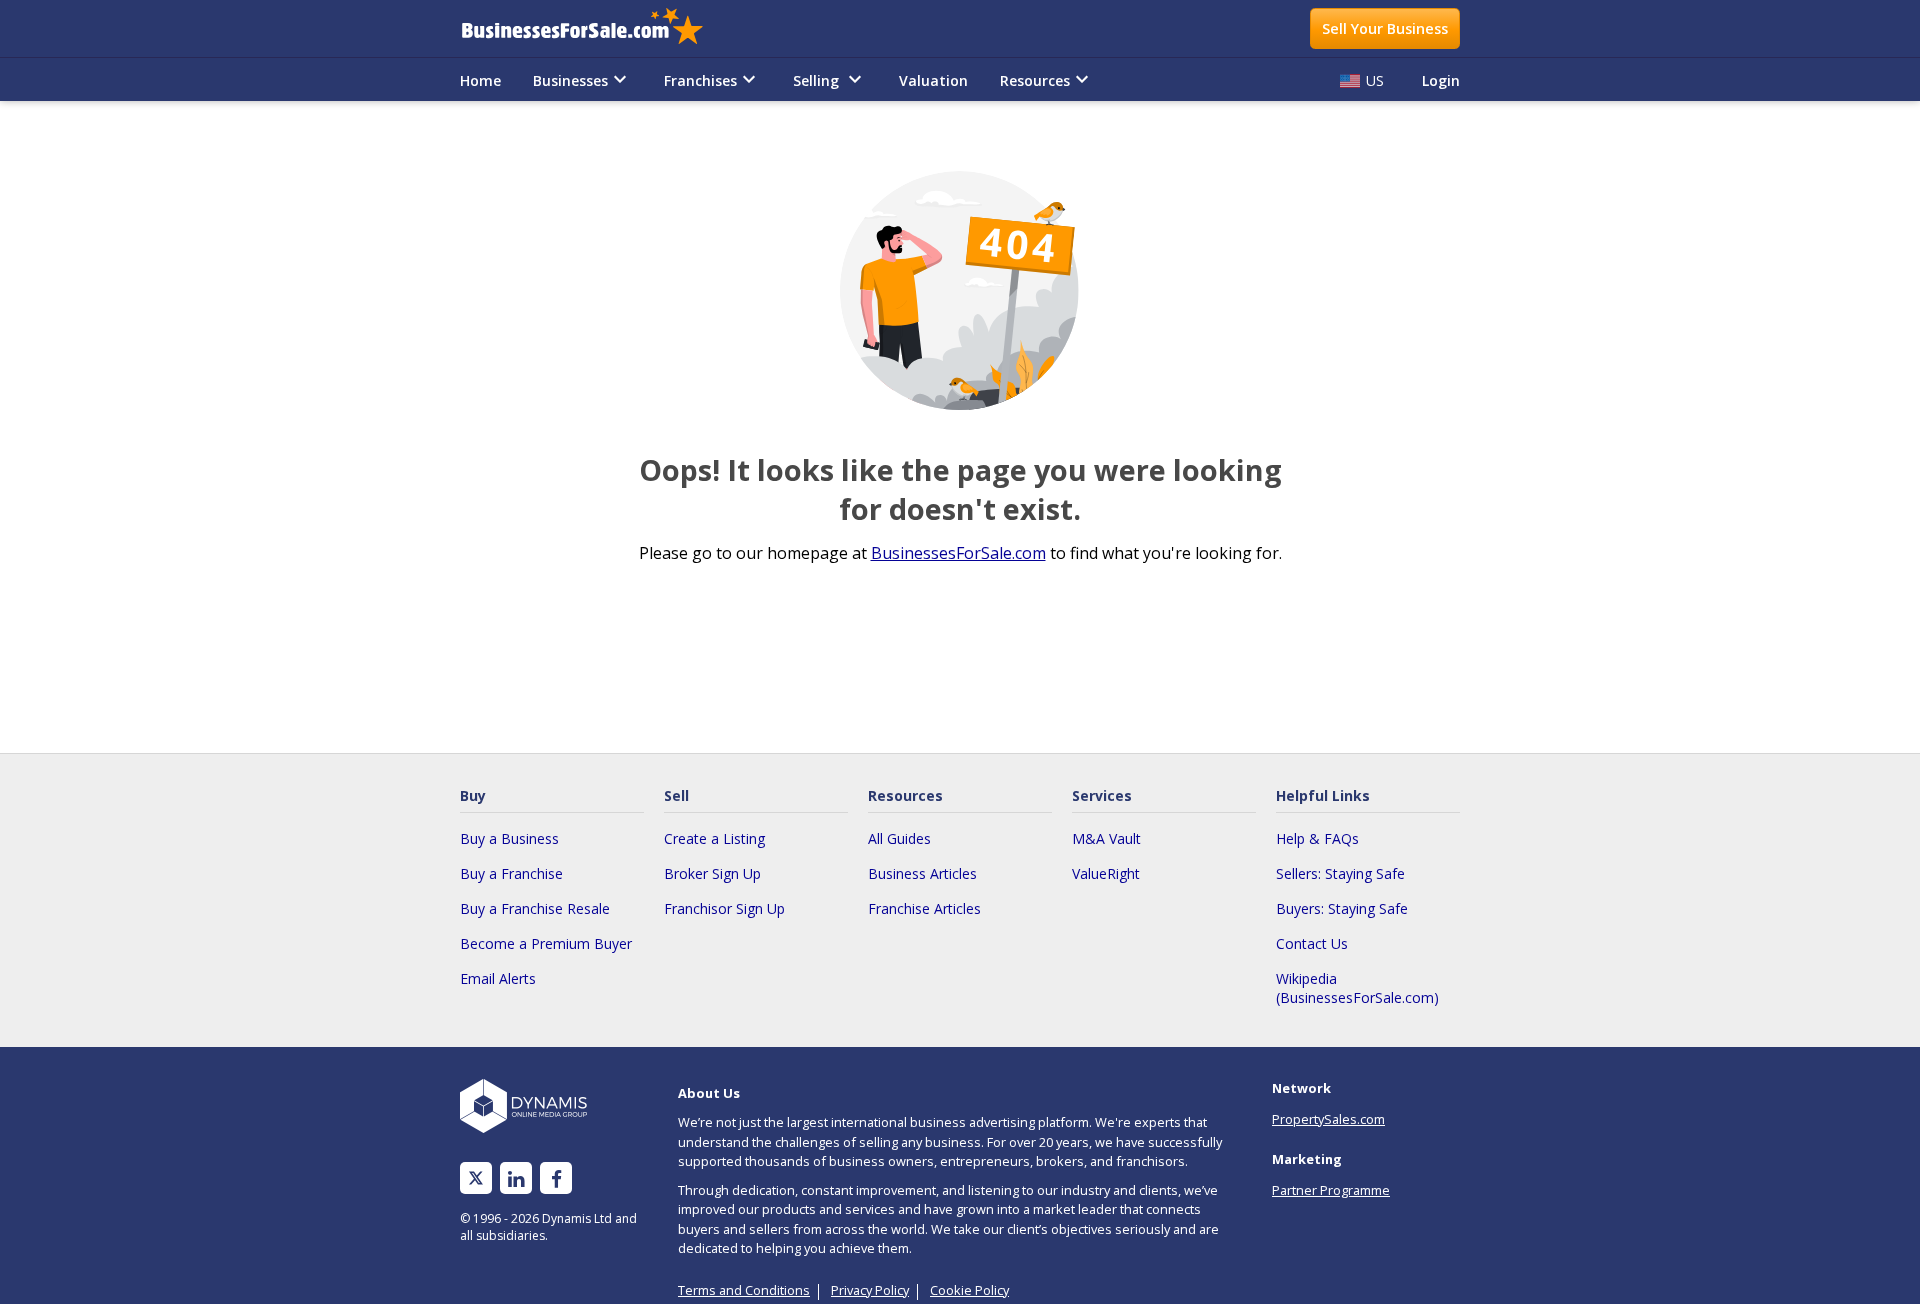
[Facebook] (556, 1178)
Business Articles (922, 873)
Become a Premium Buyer (546, 943)
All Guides (899, 838)
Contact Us (1312, 943)
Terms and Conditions (744, 1290)
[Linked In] (516, 1178)
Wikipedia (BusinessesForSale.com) (1357, 988)
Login (1441, 80)
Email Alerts (498, 978)
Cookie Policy (969, 1290)
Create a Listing (714, 838)
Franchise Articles (924, 908)
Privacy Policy (870, 1290)
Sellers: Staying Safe (1340, 873)
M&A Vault (1106, 838)
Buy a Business (509, 838)
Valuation (933, 80)
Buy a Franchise (511, 873)
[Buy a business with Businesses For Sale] (596, 28)
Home (480, 80)
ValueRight (1106, 873)
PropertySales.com (1328, 1119)
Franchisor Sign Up (724, 908)
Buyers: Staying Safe (1342, 908)
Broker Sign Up (712, 873)
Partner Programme (1331, 1190)
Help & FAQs (1317, 838)
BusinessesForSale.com (958, 553)
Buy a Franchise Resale (535, 908)
